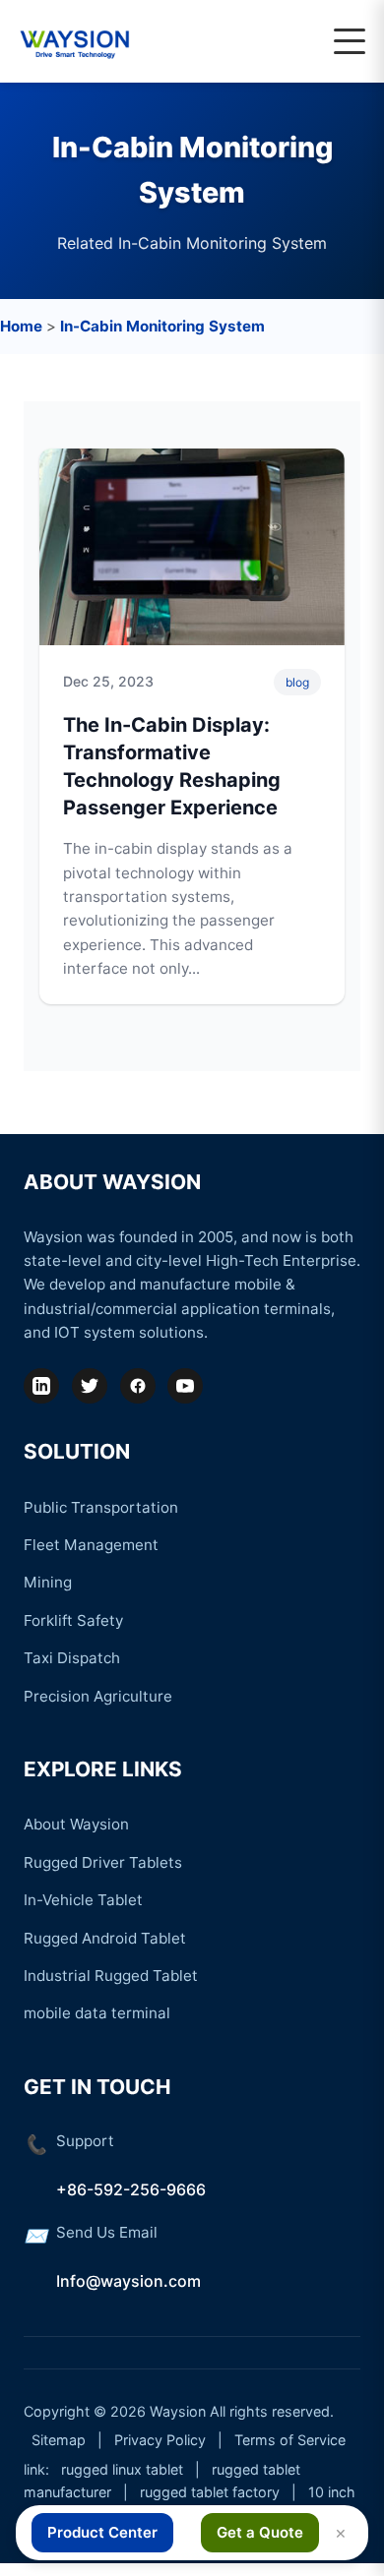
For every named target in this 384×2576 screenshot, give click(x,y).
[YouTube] (185, 1386)
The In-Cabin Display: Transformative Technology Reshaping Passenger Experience (172, 766)
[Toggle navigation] (350, 41)
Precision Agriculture (98, 1696)
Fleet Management (91, 1545)
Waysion (178, 2411)
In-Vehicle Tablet (83, 1900)
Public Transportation (101, 1507)
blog (297, 682)
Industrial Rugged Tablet (111, 1976)
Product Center (102, 2532)
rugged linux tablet (122, 2469)
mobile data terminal (97, 2013)
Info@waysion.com (128, 2281)
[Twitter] (90, 1386)
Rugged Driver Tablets (103, 1862)
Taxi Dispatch (72, 1658)
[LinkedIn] (41, 1386)
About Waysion (76, 1824)
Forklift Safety (73, 1620)
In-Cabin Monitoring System (162, 326)
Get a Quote (260, 2532)
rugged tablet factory (210, 2492)
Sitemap (59, 2440)
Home (21, 326)
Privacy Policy (160, 2440)
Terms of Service (290, 2440)
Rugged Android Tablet (105, 1938)
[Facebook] (138, 1386)
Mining (48, 1582)
